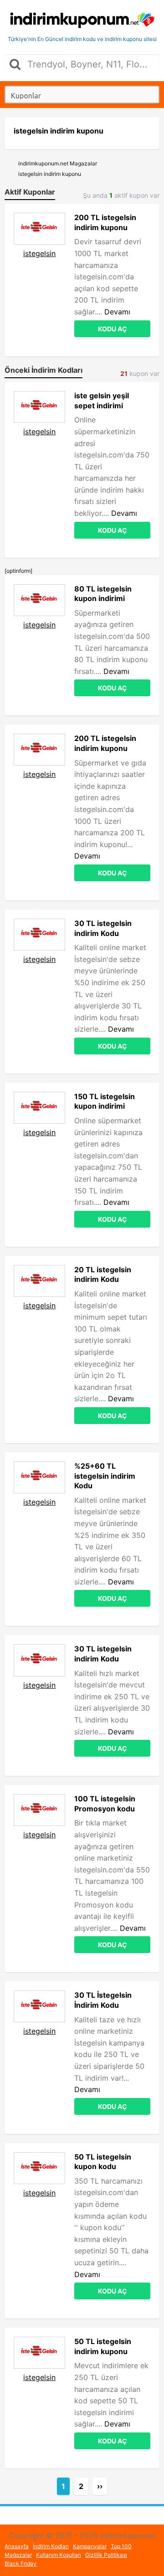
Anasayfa (17, 2546)
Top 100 (121, 2546)
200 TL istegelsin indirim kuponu (105, 222)
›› (100, 2486)
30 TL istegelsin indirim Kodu (103, 928)
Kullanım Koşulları (59, 2555)
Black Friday (20, 2563)
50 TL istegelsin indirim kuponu (103, 2346)
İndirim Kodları (51, 2546)
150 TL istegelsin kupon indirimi (105, 1101)
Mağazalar (18, 2555)
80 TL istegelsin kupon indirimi (103, 594)
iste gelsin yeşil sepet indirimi (102, 401)
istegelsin (39, 253)
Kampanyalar (90, 2546)
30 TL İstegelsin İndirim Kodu (103, 2000)
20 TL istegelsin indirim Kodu (103, 1275)
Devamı (117, 312)
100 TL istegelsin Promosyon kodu (105, 1804)
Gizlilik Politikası (106, 2555)
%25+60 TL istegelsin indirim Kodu (105, 1476)
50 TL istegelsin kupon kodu (103, 2162)
